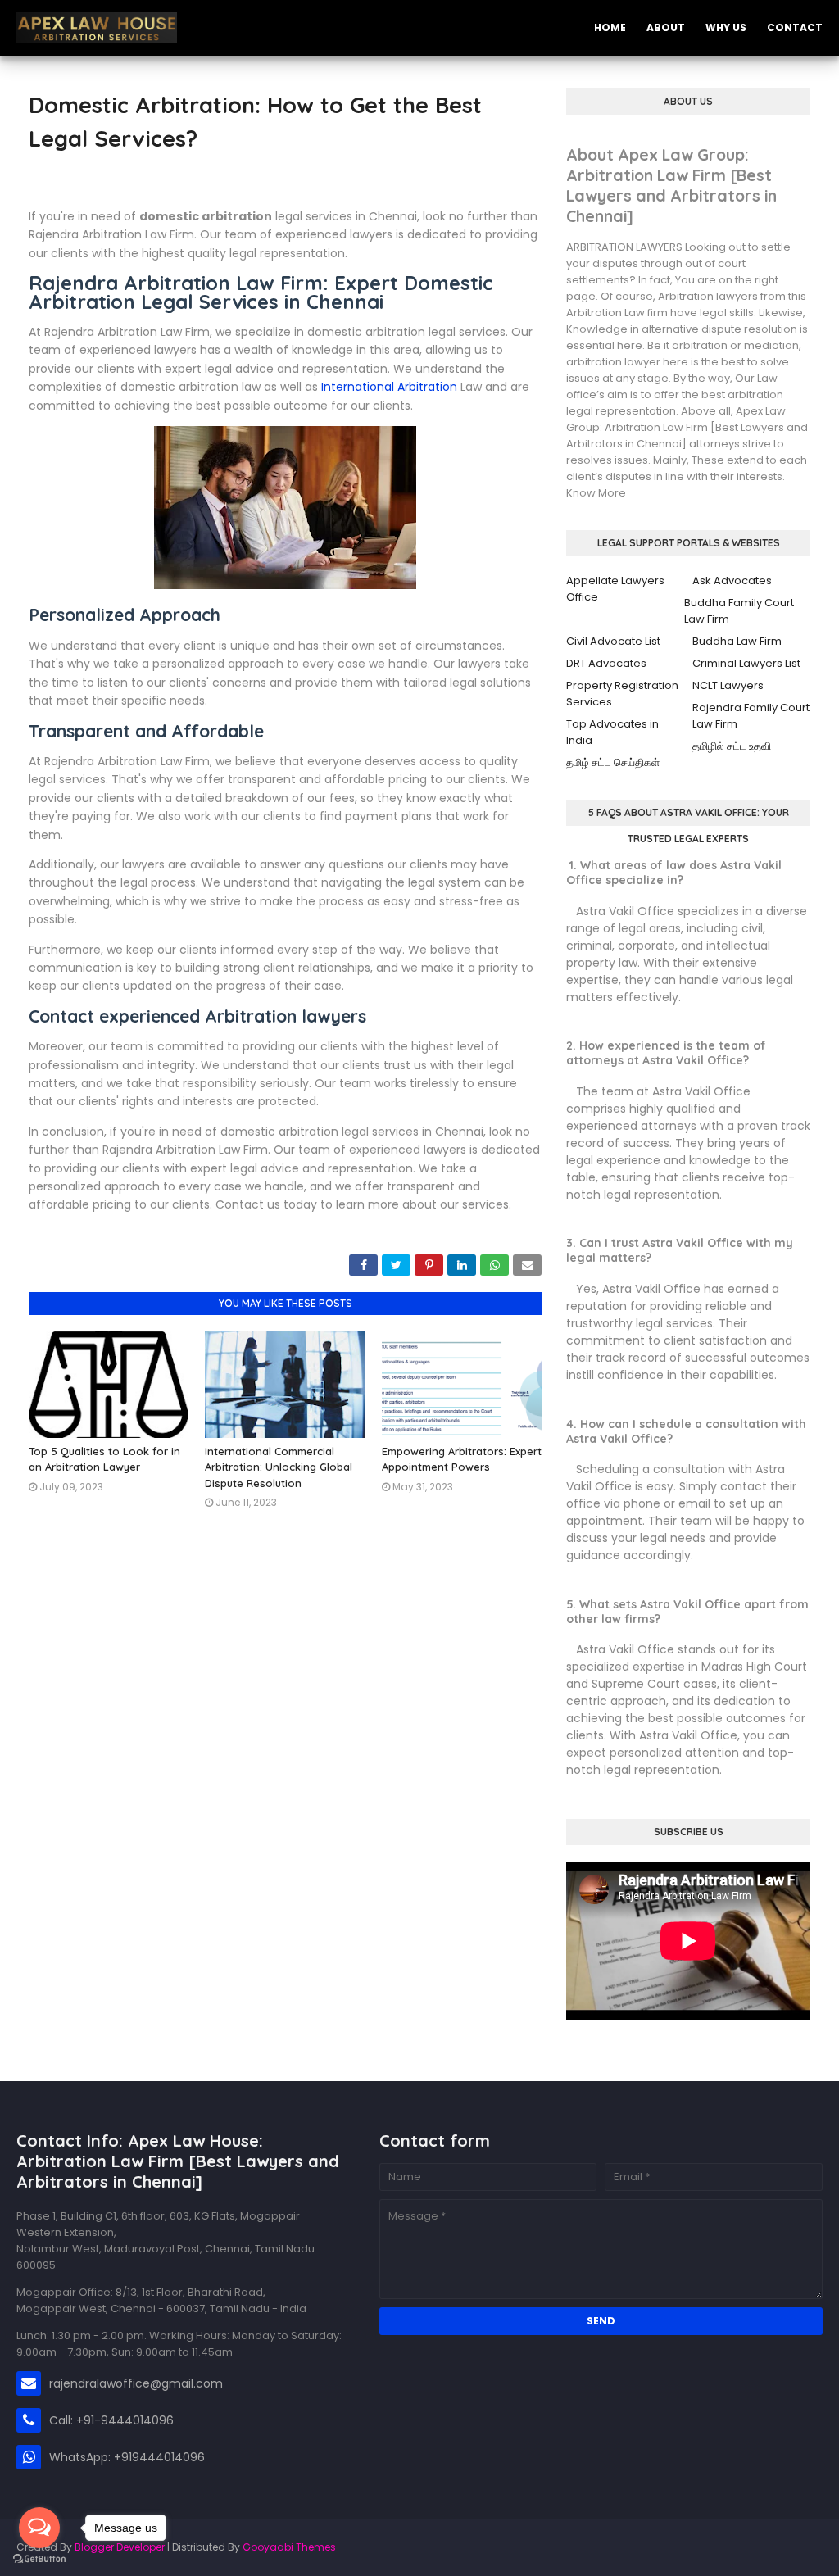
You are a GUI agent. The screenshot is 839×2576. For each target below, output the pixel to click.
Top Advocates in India (612, 732)
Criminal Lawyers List (746, 663)
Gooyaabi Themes (289, 2547)
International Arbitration (389, 387)
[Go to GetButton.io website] (39, 2559)
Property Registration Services (622, 694)
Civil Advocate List (613, 641)
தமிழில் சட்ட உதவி (732, 746)
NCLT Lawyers (728, 685)
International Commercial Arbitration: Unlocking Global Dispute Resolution (279, 1467)
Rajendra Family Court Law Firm (751, 716)
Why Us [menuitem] (726, 27)
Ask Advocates (732, 581)
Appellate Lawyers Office (615, 589)
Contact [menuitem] (795, 27)
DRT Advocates (606, 663)
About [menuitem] (666, 27)
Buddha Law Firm (737, 641)
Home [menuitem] (610, 27)
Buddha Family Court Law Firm (739, 611)
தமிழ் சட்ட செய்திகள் (613, 762)
